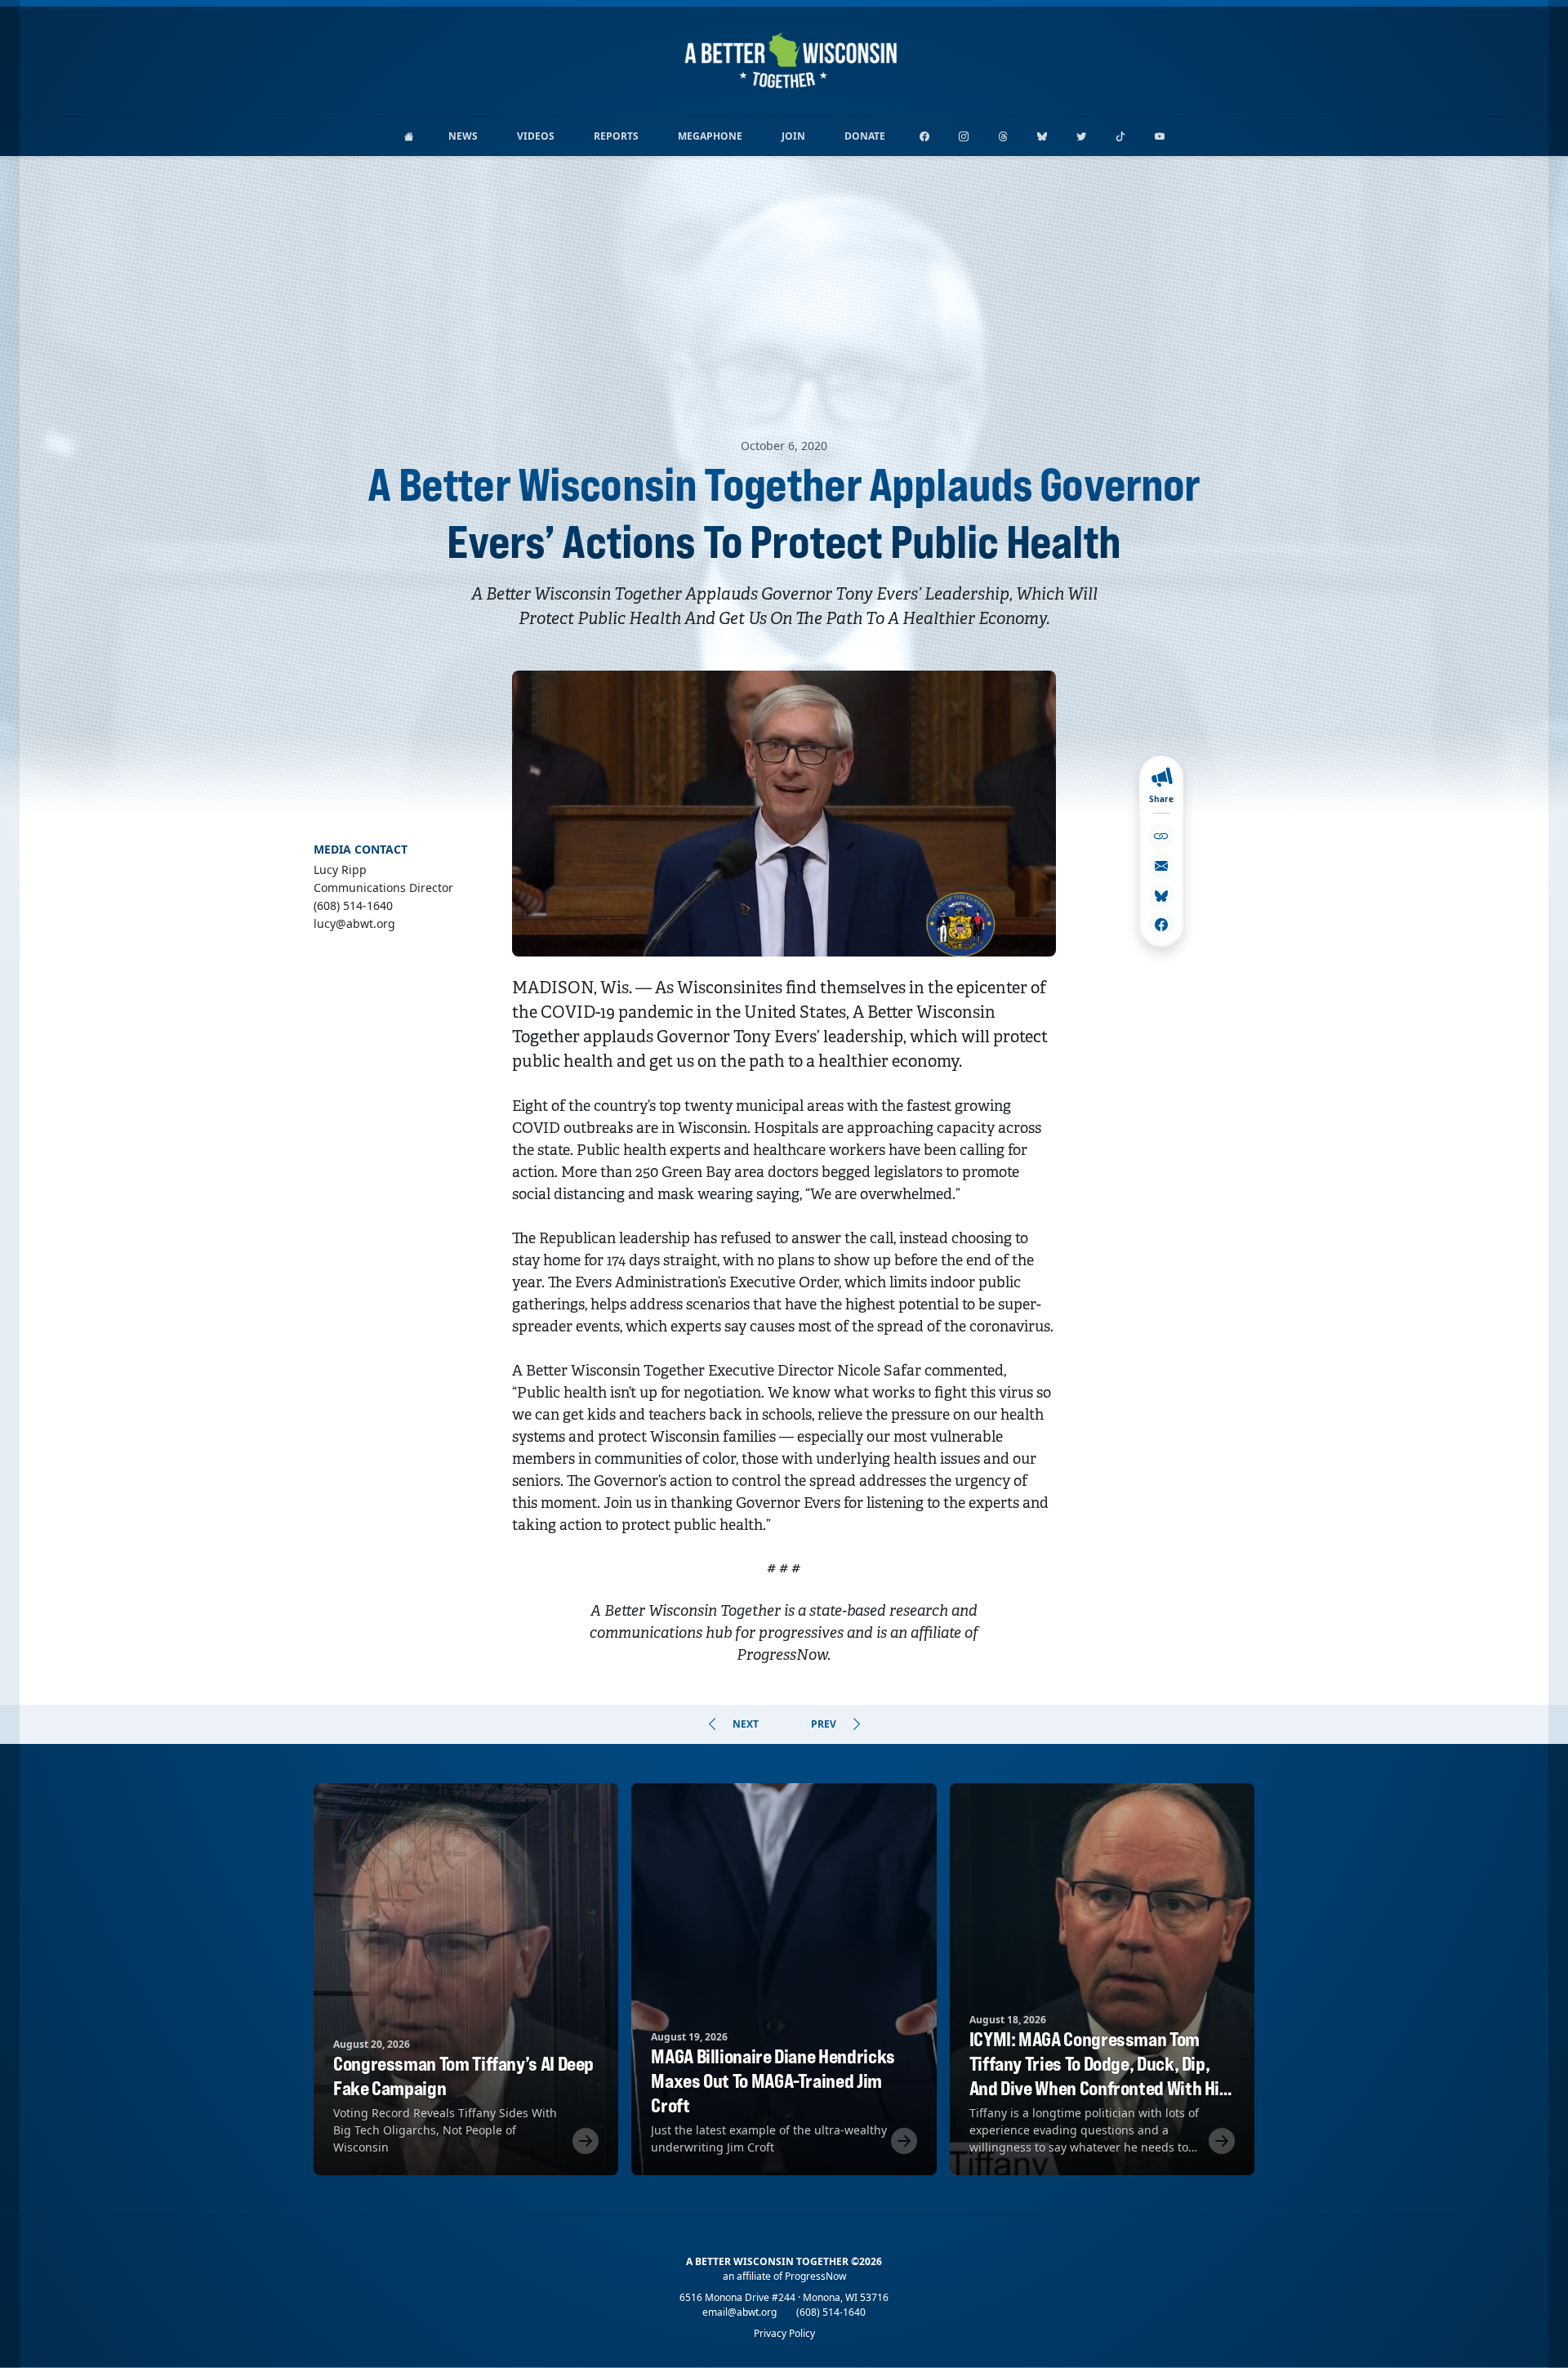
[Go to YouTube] (1160, 136)
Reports (616, 136)
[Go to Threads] (1003, 136)
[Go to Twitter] (1081, 136)
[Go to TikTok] (1120, 136)
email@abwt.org (739, 2312)
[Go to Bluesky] (1042, 136)
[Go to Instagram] (964, 136)
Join (793, 136)
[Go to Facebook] (924, 136)
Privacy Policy (784, 2333)
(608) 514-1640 (831, 2312)
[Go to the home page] (409, 136)
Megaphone (710, 136)
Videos (536, 136)
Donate (865, 136)
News (463, 136)
